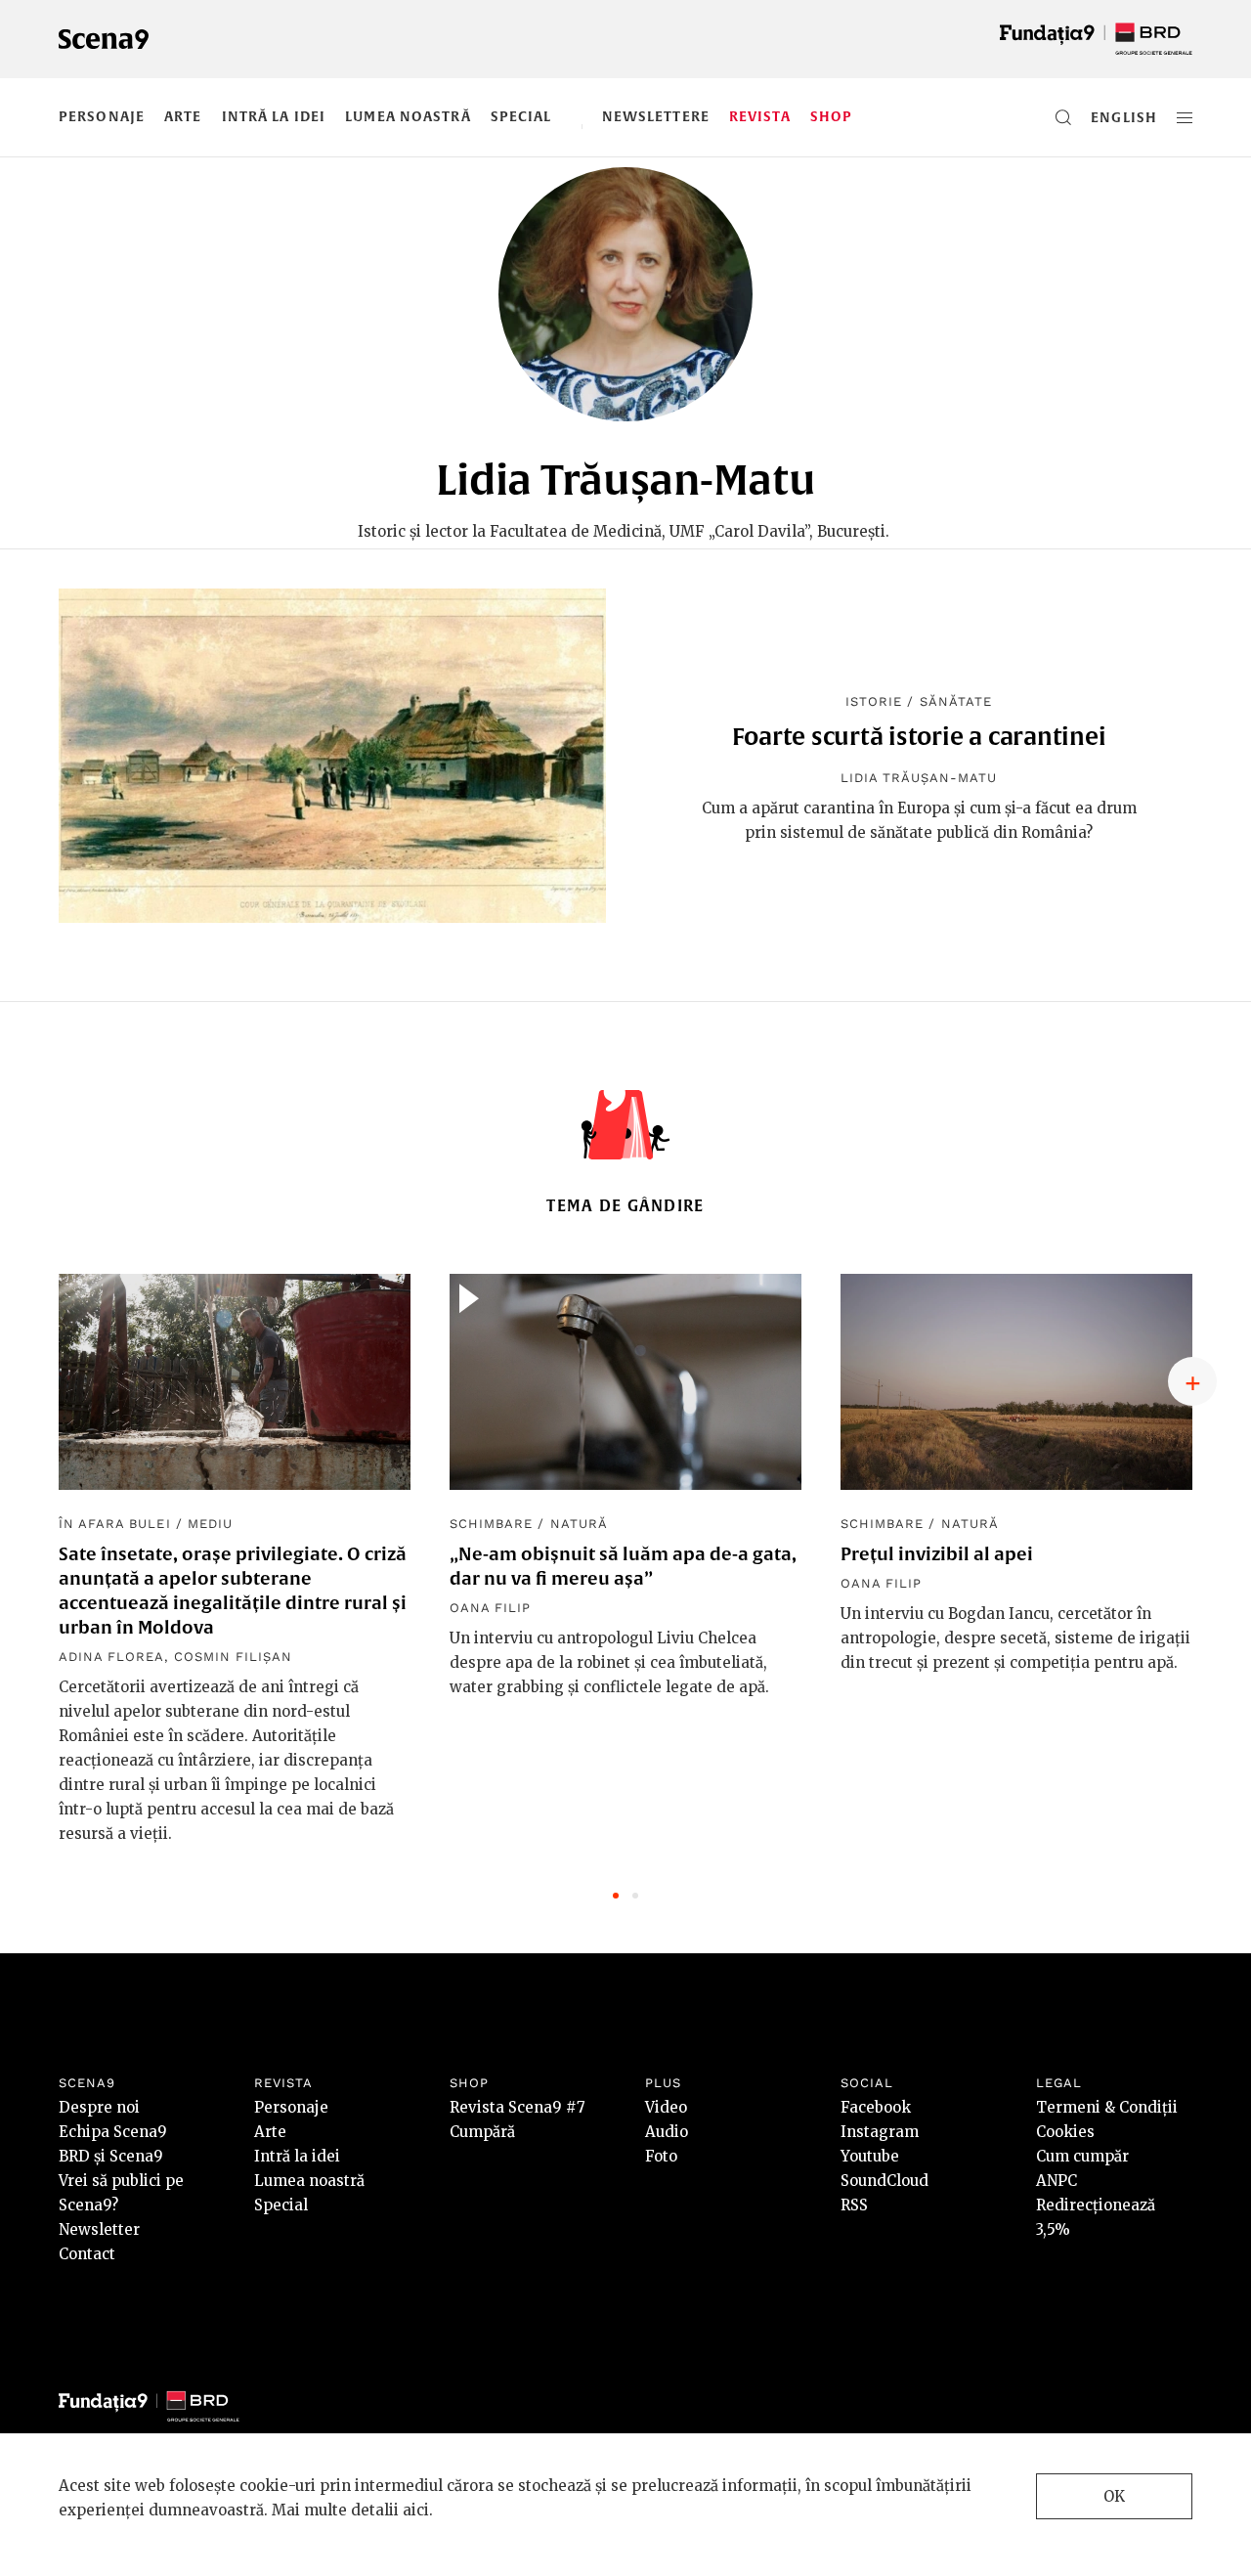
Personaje (102, 116)
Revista (760, 116)
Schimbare (491, 1524)
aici (416, 2510)
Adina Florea (111, 1657)
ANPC (1057, 2181)
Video (666, 2107)
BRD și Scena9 (111, 2156)
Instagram (880, 2132)
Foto (661, 2156)
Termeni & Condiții (1107, 2107)
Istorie (874, 701)
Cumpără (482, 2132)
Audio (667, 2132)
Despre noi (99, 2107)
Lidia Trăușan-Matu (919, 778)
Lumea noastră (408, 116)
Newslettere (656, 116)
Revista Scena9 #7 (518, 2107)
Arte (183, 116)
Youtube (870, 2156)
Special (521, 116)
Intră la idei (274, 116)
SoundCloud (884, 2181)
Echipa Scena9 (113, 2132)
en (1101, 117)
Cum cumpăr (1082, 2156)
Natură (579, 1524)
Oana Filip (490, 1608)
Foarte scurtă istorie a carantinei (919, 736)
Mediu (210, 1524)
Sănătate (956, 701)
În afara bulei (115, 1524)
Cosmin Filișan (234, 1657)
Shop (831, 116)
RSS (854, 2205)
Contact (87, 2254)
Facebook (876, 2107)
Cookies (1065, 2132)
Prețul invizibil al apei (937, 1554)
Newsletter (99, 2229)
